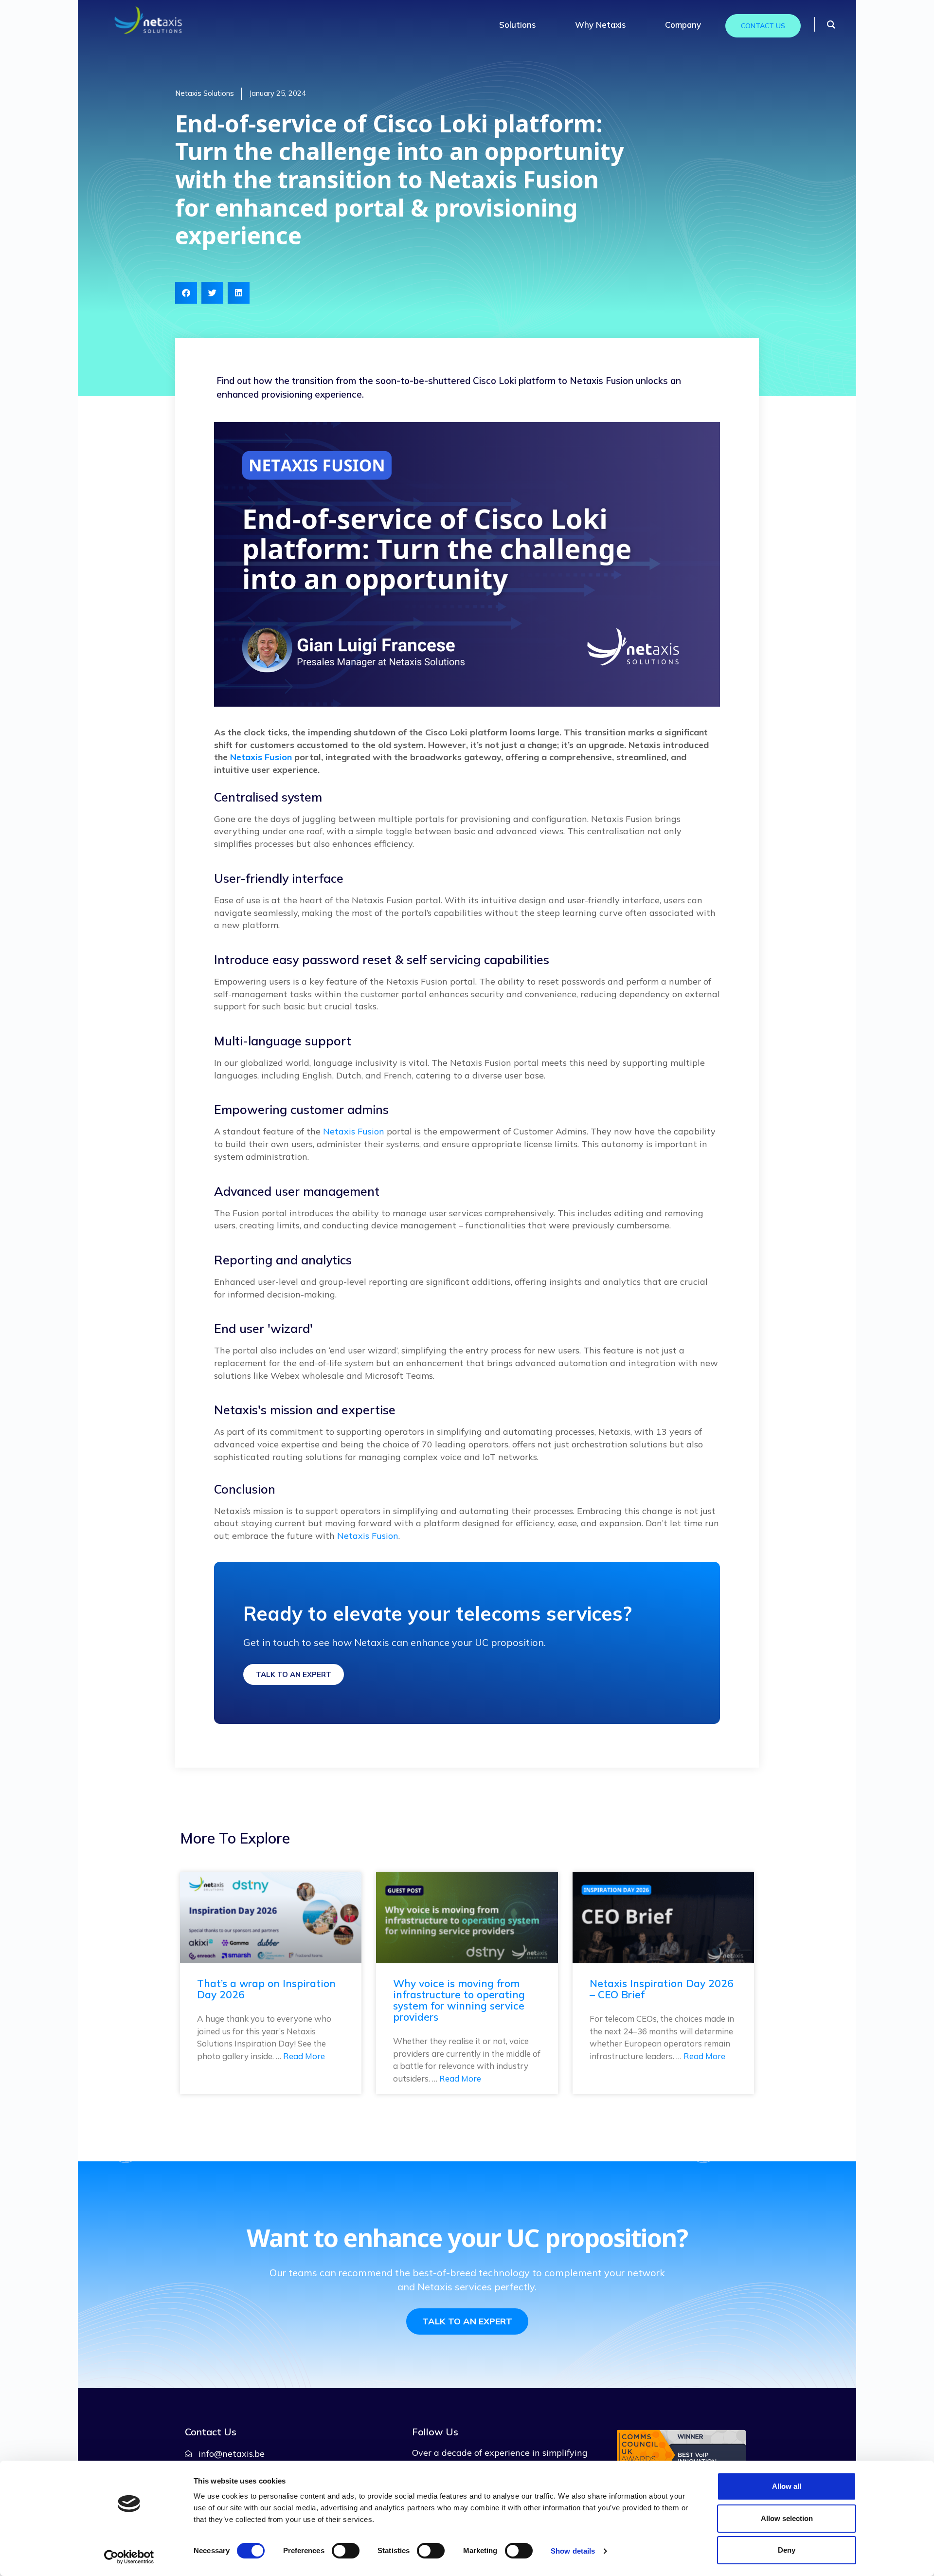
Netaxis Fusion (261, 757)
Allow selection (787, 2518)
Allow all (787, 2486)
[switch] (346, 2551)
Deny (787, 2550)
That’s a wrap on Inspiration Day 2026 (266, 1989)
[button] (186, 293)
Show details (573, 2551)
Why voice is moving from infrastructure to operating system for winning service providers (459, 2000)
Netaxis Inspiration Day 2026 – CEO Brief (662, 1989)
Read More (304, 2056)
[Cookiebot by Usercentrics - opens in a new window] (129, 2557)
